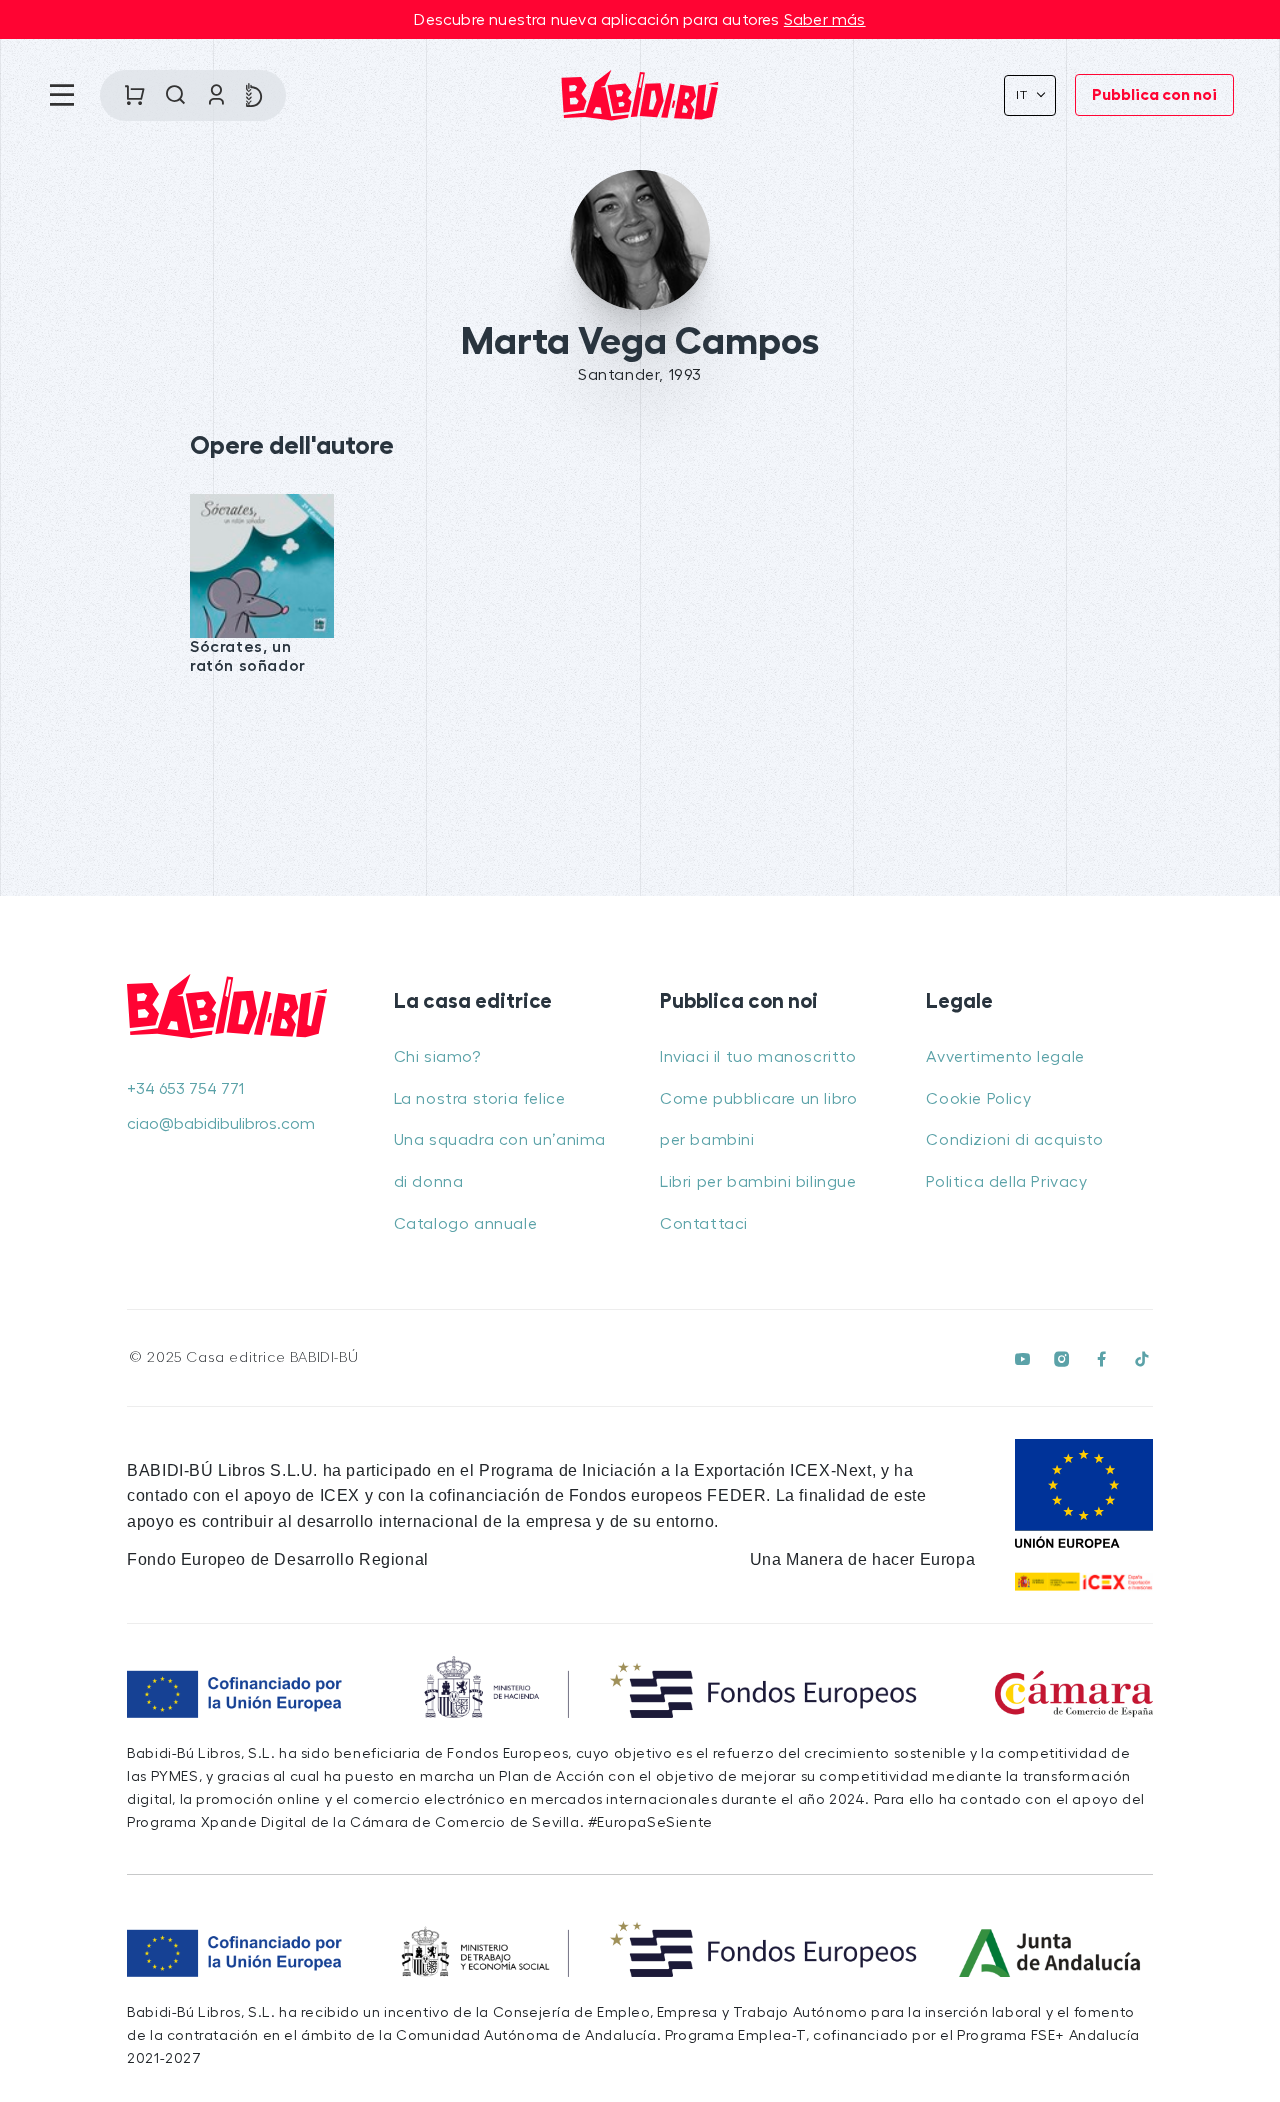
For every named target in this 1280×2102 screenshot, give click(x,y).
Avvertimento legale (1005, 1057)
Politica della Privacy (1006, 1182)
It (1024, 95)
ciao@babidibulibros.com (221, 1124)
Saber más (825, 20)
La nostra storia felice (480, 1099)
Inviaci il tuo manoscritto (758, 1057)
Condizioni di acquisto (1014, 1140)
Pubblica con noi (1154, 95)
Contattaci (704, 1224)
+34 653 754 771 (185, 1089)
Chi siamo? (437, 1057)
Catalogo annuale (466, 1224)
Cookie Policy (978, 1099)
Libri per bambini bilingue (758, 1182)
